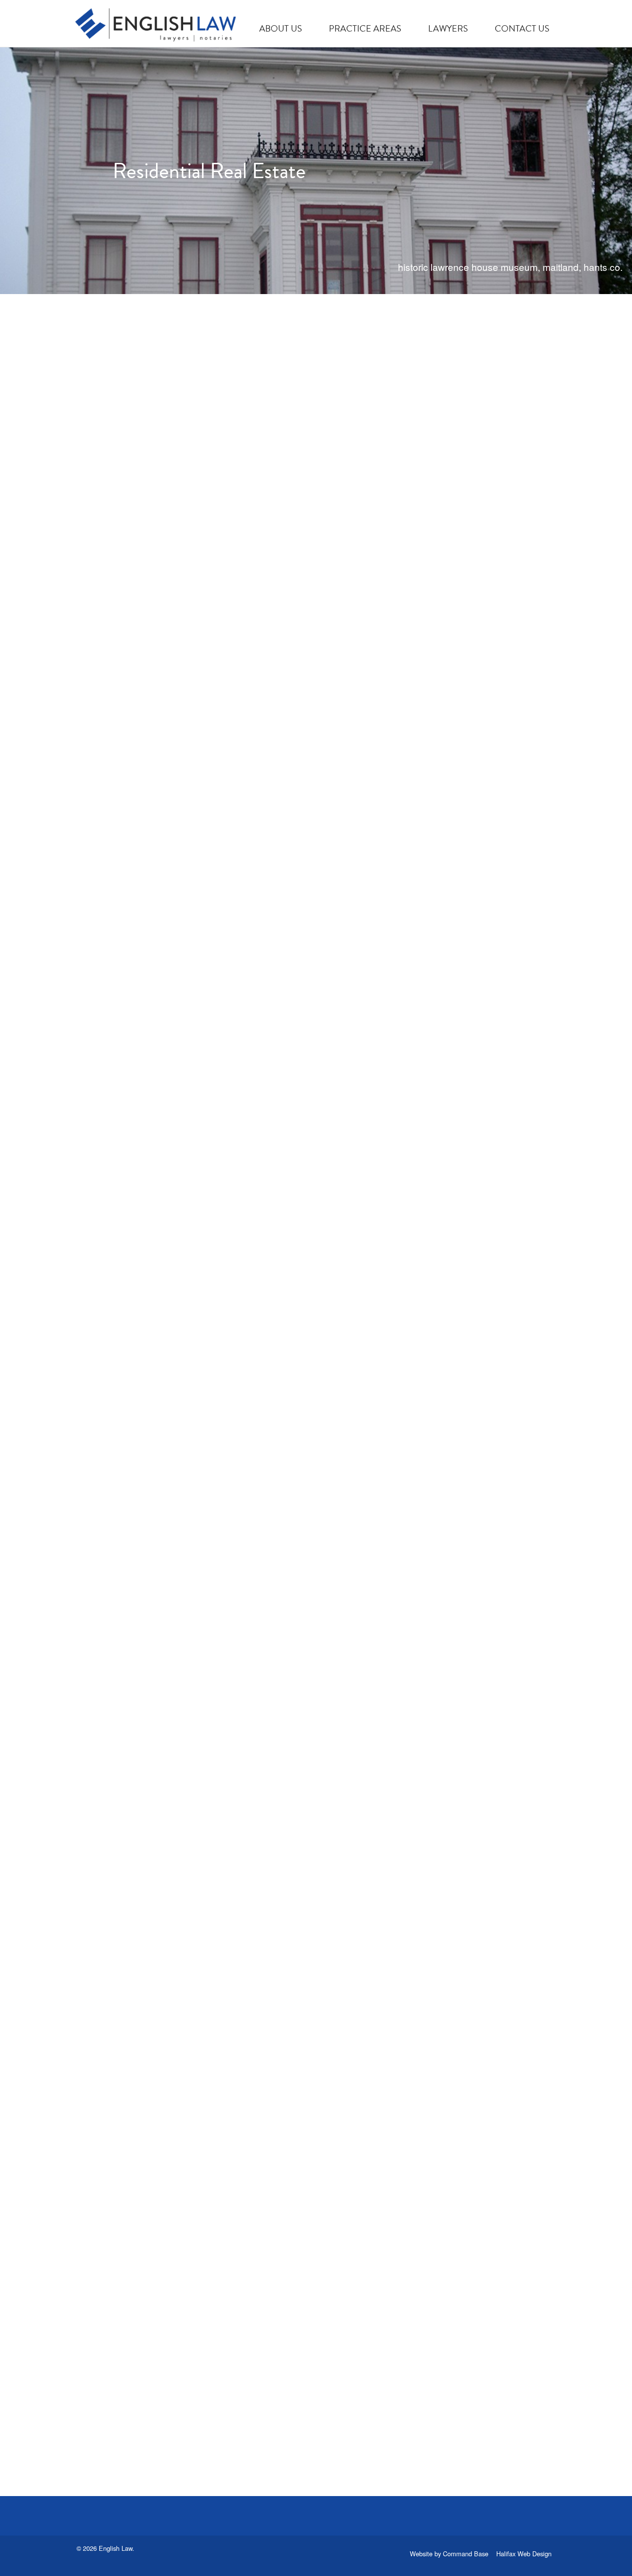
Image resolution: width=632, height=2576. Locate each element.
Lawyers (448, 28)
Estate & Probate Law (154, 966)
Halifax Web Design (524, 2554)
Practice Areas (365, 28)
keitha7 (227, 528)
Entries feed (436, 539)
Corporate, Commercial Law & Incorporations (185, 1818)
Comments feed (445, 561)
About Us (281, 28)
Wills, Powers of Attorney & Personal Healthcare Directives (208, 1400)
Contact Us (522, 28)
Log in (424, 516)
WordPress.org (442, 583)
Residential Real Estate (159, 504)
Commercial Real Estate (163, 2329)
